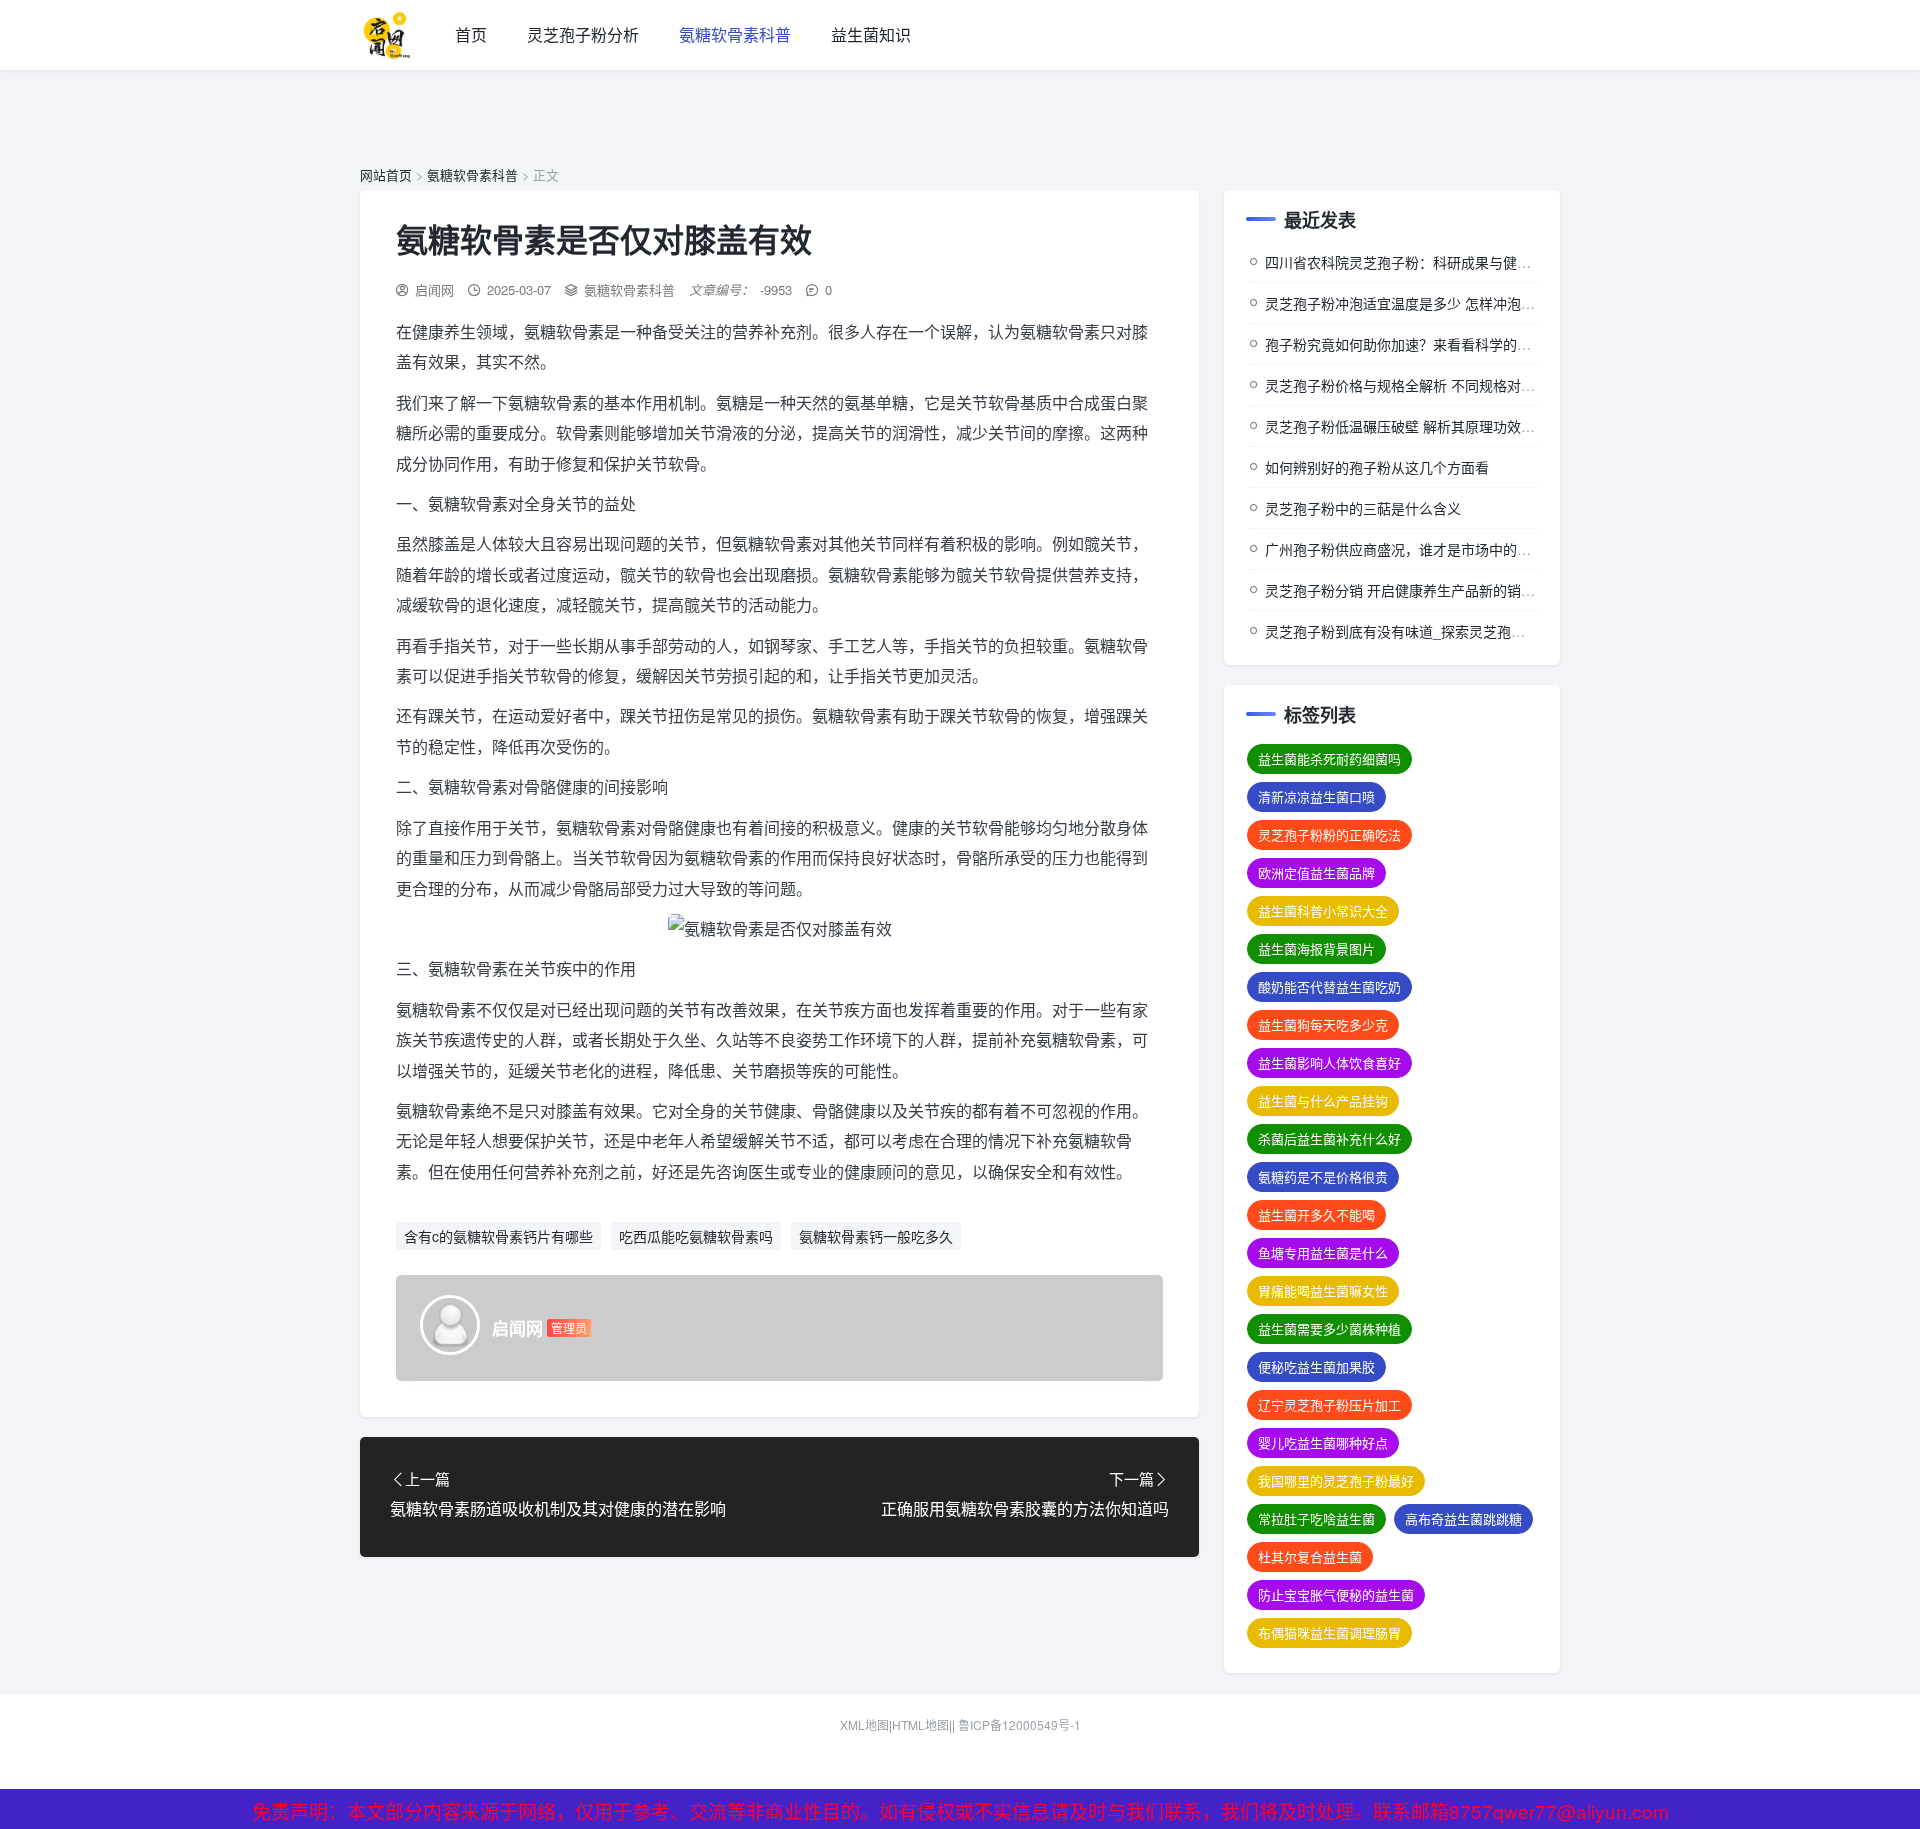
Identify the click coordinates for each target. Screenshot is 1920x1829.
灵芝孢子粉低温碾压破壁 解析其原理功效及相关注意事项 (1442, 426)
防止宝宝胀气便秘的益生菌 (1336, 1594)
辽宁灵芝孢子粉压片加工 (1329, 1404)
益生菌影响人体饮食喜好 (1329, 1062)
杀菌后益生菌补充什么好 (1329, 1138)
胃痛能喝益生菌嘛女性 (1323, 1290)
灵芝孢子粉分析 (583, 34)
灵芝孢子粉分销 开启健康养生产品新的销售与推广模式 (1435, 590)
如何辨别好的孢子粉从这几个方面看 (1377, 467)
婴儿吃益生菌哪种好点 (1323, 1442)
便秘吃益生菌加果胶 (1316, 1366)
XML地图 (864, 1724)
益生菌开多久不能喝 (1316, 1214)
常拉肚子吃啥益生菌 (1316, 1518)
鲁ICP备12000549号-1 (1019, 1724)
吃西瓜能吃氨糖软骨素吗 (696, 1236)
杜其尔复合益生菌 (1310, 1556)
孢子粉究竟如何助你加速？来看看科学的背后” (1407, 344)
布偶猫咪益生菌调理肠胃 (1329, 1632)
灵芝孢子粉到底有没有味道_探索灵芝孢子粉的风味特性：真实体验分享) (1488, 631)
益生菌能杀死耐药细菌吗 (1329, 758)
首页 (471, 34)
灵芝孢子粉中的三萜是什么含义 (1363, 508)
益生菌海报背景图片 (1316, 948)
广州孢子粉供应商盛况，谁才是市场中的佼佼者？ (1419, 549)
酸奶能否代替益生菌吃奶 (1329, 986)
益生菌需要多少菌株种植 (1329, 1328)
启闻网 (434, 289)
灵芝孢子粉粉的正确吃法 (1329, 834)
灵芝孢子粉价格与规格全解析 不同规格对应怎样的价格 (1435, 385)
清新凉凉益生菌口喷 (1316, 796)
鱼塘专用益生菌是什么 (1323, 1252)
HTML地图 (920, 1724)
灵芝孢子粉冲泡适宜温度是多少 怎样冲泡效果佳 (1414, 303)
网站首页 (386, 174)
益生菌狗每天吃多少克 (1323, 1024)
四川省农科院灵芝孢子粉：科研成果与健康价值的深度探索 (1447, 262)
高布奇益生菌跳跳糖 (1463, 1518)
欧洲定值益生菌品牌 (1316, 872)
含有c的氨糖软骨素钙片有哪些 (498, 1236)
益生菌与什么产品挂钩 (1323, 1100)
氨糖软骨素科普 (735, 34)
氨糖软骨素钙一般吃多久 (876, 1236)
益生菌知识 (871, 34)
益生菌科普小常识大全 (1323, 910)
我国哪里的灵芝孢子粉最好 (1336, 1480)
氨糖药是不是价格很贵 (1323, 1176)
